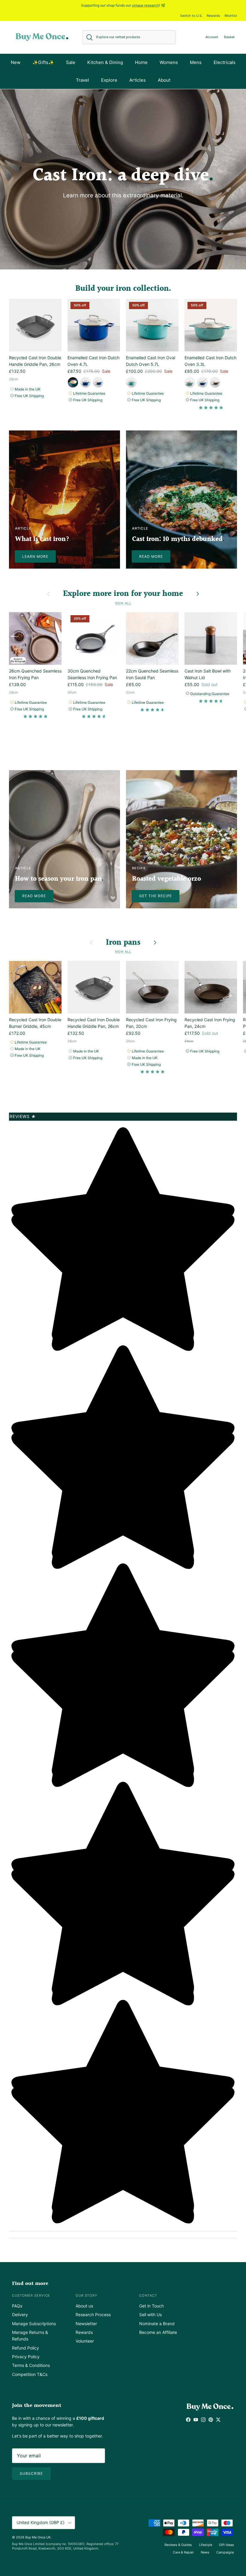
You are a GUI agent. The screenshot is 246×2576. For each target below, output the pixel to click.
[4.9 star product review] (35, 718)
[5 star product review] (211, 409)
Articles (138, 80)
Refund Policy (25, 2348)
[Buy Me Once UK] (42, 37)
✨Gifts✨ (43, 62)
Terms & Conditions (31, 2365)
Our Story (86, 2295)
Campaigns (225, 2552)
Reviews (23, 1116)
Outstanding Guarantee (209, 694)
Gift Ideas (226, 2545)
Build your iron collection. (123, 289)
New (16, 62)
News (205, 2552)
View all (123, 603)
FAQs (17, 2306)
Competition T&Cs (30, 2374)
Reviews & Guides (178, 2545)
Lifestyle (205, 2545)
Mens (196, 62)
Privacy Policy (26, 2357)
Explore (109, 80)
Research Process (93, 2315)
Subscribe (31, 2473)
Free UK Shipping (29, 396)
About (164, 80)
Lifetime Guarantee (89, 393)
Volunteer (85, 2341)
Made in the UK (27, 389)
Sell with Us (150, 2315)
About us (84, 2306)
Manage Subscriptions (34, 2324)
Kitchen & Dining (105, 62)
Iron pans (123, 943)
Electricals (225, 62)
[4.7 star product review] (94, 718)
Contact (148, 2295)
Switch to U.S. (191, 16)
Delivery (20, 2315)
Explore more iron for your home (123, 594)
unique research (145, 5)
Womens (169, 62)
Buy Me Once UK (38, 2537)
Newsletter (86, 2324)
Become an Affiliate (158, 2332)
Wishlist (231, 16)
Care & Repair (183, 2552)
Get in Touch (151, 2306)
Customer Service (31, 2295)
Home (141, 62)
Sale (71, 62)
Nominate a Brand (157, 2324)
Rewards (213, 16)
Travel (82, 80)
